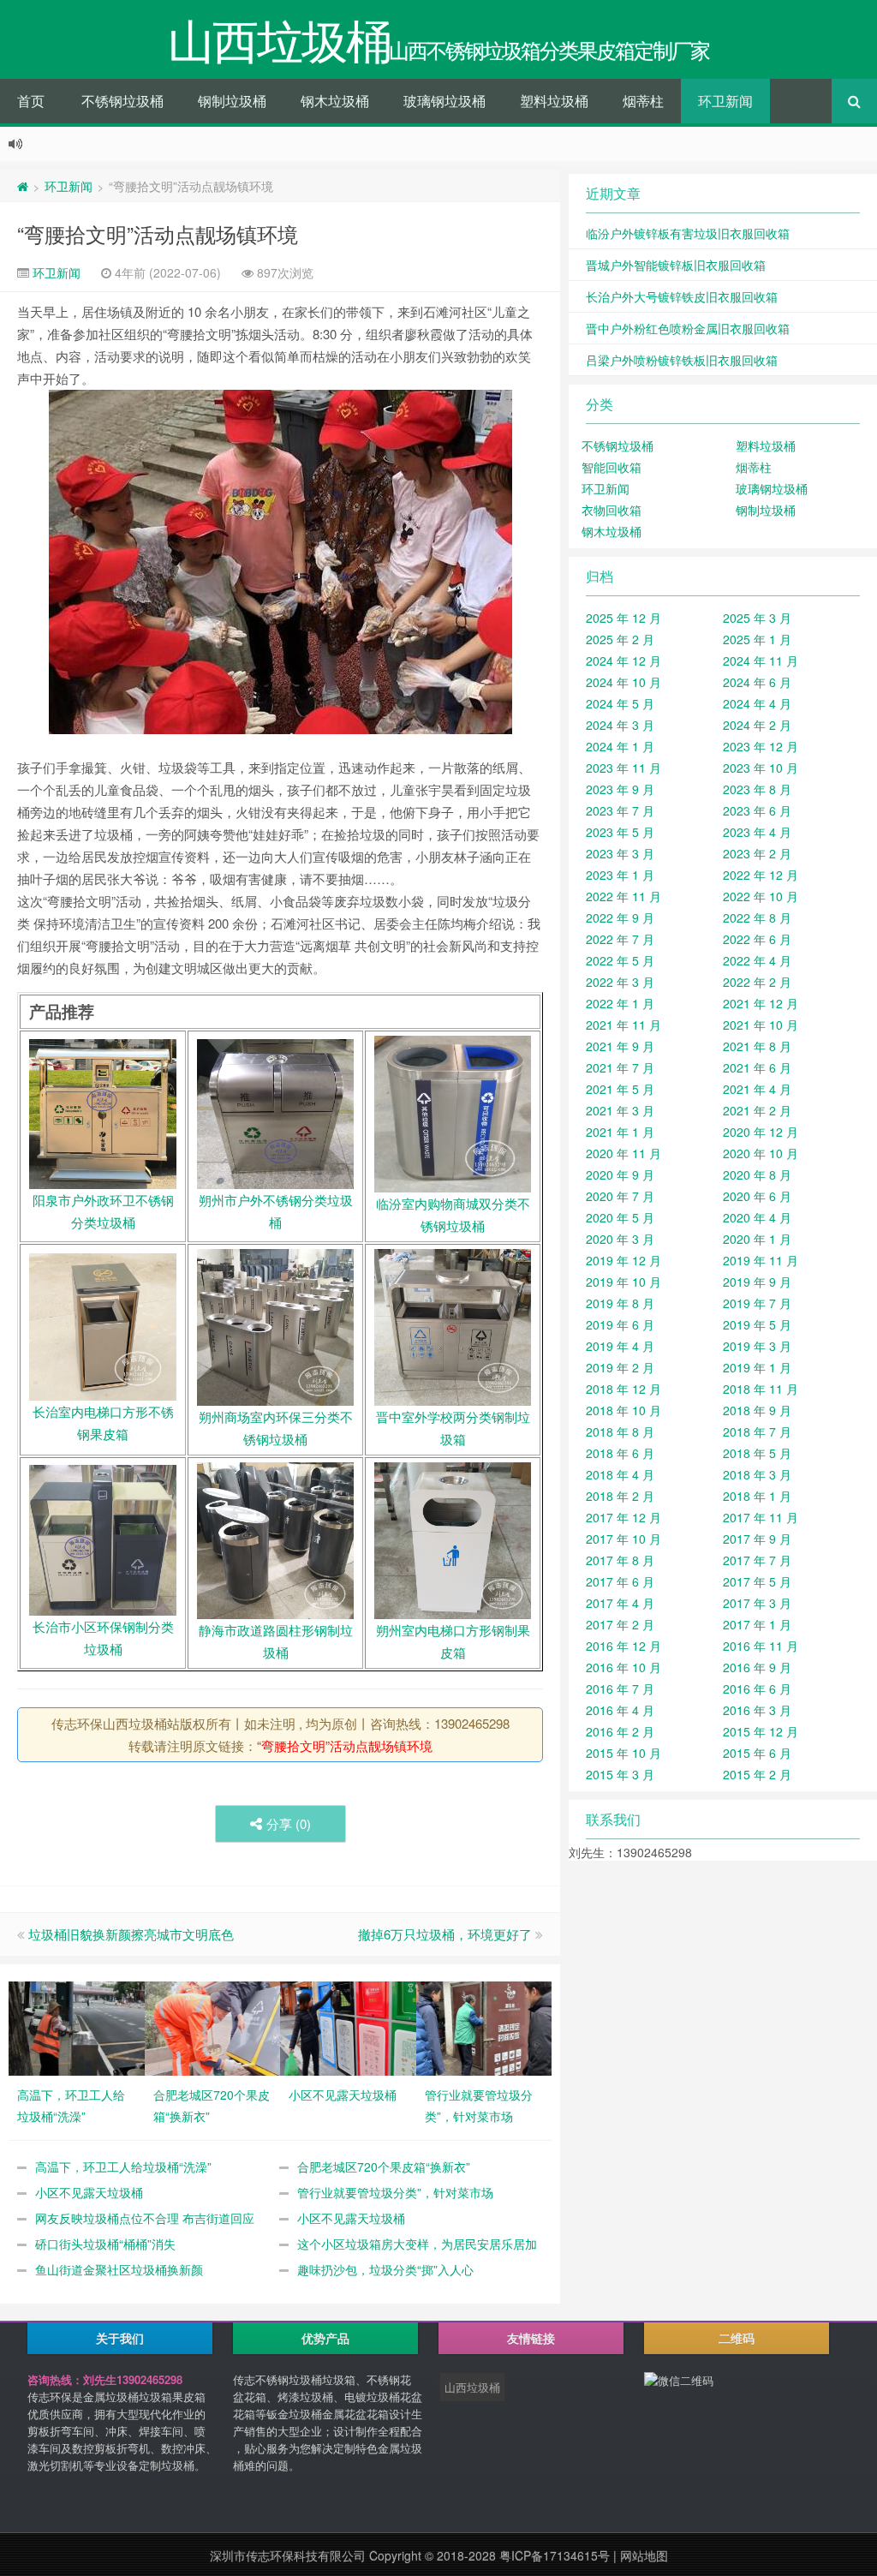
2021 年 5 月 (620, 1089)
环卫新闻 (725, 101)
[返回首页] (23, 186)
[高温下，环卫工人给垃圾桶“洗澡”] (77, 2026)
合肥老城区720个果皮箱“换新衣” (384, 2167)
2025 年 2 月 (620, 639)
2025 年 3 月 (757, 618)
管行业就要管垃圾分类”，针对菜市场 (395, 2192)
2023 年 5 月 (620, 832)
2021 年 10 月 (761, 1025)
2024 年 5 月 (620, 703)
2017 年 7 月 (757, 1560)
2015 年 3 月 (620, 1774)
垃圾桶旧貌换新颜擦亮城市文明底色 (131, 1934)
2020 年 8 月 (757, 1174)
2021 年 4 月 (757, 1089)
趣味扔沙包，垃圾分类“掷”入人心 (385, 2269)
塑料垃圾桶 (554, 101)
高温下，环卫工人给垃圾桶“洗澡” (123, 2167)
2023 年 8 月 (757, 789)
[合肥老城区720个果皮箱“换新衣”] (213, 2026)
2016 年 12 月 (623, 1646)
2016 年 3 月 (757, 1710)
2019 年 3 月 (757, 1346)
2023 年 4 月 (757, 832)
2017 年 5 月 (757, 1581)
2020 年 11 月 (623, 1153)
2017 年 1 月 (757, 1624)
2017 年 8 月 (620, 1560)
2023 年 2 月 (757, 853)
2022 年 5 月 (620, 960)
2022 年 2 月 (757, 982)
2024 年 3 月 (620, 725)
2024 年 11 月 (761, 660)
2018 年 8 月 (620, 1431)
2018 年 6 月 (620, 1453)
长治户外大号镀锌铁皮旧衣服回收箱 (682, 296)
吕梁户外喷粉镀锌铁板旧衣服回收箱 (682, 360)
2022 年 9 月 (620, 917)
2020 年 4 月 (757, 1217)
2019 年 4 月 (620, 1346)
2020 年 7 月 (620, 1196)
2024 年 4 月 (757, 703)
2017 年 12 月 (623, 1517)
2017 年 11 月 (761, 1517)
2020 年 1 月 (757, 1239)
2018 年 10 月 (623, 1410)
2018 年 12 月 (623, 1389)
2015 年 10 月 (623, 1753)
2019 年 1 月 (757, 1367)
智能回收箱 (612, 467)
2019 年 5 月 (757, 1324)
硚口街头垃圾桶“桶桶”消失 (105, 2244)
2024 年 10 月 (623, 682)
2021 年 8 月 (757, 1046)
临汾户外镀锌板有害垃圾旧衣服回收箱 (688, 233)
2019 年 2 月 (620, 1367)
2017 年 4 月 (620, 1603)
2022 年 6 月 (757, 939)
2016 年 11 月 (761, 1646)
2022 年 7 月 (620, 939)
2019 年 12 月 (623, 1260)
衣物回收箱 (612, 510)
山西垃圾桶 (472, 2387)
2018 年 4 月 (620, 1474)
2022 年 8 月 (757, 917)
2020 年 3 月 (620, 1239)
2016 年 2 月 (620, 1731)
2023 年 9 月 (620, 789)
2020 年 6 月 (757, 1196)
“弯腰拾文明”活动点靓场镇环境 (158, 233)
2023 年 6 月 (757, 810)
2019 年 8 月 (620, 1303)
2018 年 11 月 (761, 1389)
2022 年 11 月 (623, 896)
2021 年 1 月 (620, 1132)
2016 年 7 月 (620, 1688)
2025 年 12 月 (623, 618)
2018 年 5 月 (757, 1453)
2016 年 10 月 (623, 1667)
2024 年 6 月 (757, 682)
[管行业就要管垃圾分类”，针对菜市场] (484, 2026)
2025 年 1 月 (757, 639)
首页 (31, 101)
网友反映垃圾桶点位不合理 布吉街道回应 (145, 2218)
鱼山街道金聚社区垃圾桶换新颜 (119, 2269)
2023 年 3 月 (620, 853)
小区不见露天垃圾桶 (89, 2192)
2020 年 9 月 (620, 1174)
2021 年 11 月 (623, 1025)
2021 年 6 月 (757, 1067)
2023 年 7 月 (620, 810)
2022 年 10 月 (761, 896)
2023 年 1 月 (620, 875)
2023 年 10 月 (761, 768)
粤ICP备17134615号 (555, 2555)
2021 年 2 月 (757, 1110)
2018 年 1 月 (757, 1496)
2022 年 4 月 (757, 960)
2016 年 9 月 (757, 1667)
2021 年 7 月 (620, 1067)
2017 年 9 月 (757, 1539)
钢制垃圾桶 (232, 101)
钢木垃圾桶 (335, 101)
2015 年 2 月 (757, 1774)
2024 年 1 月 (620, 746)
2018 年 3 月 (757, 1474)
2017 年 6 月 (620, 1581)
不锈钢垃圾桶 (122, 101)
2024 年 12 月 (623, 660)
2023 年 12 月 (761, 746)
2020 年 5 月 (620, 1217)
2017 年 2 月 (620, 1624)
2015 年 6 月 (757, 1753)
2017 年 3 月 (757, 1603)
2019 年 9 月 (757, 1282)
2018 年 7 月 (757, 1431)
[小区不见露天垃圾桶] (348, 2026)
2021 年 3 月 (620, 1110)
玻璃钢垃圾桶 (444, 101)
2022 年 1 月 (620, 1003)
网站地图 (644, 2555)
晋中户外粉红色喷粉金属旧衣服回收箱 (688, 328)
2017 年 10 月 (623, 1539)
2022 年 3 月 (620, 982)
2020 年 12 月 (761, 1132)
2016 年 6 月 (757, 1688)
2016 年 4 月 (620, 1710)
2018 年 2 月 (620, 1496)
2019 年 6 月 (620, 1324)
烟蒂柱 (643, 101)
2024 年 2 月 (757, 725)
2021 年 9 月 (620, 1046)
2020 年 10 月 (761, 1153)
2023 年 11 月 (623, 768)
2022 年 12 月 (761, 875)
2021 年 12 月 (761, 1003)
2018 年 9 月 (757, 1410)
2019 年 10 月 (623, 1282)
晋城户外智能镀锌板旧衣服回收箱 (676, 265)
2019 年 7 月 (757, 1303)
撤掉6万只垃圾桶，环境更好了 (445, 1934)
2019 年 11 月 (761, 1260)
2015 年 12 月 (761, 1731)
